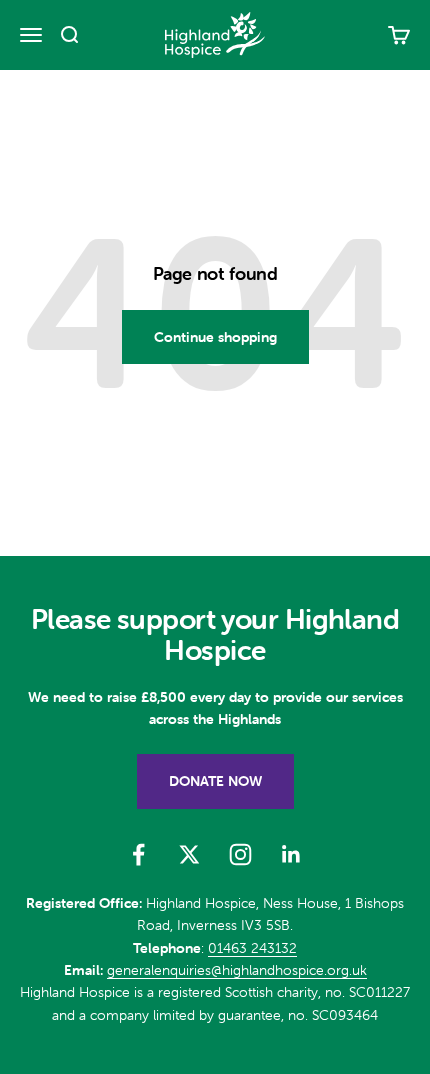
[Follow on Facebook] (138, 854)
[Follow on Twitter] (189, 854)
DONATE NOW (215, 781)
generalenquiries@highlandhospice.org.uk (237, 970)
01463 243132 (252, 948)
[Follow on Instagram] (240, 854)
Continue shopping (215, 337)
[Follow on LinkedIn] (291, 854)
